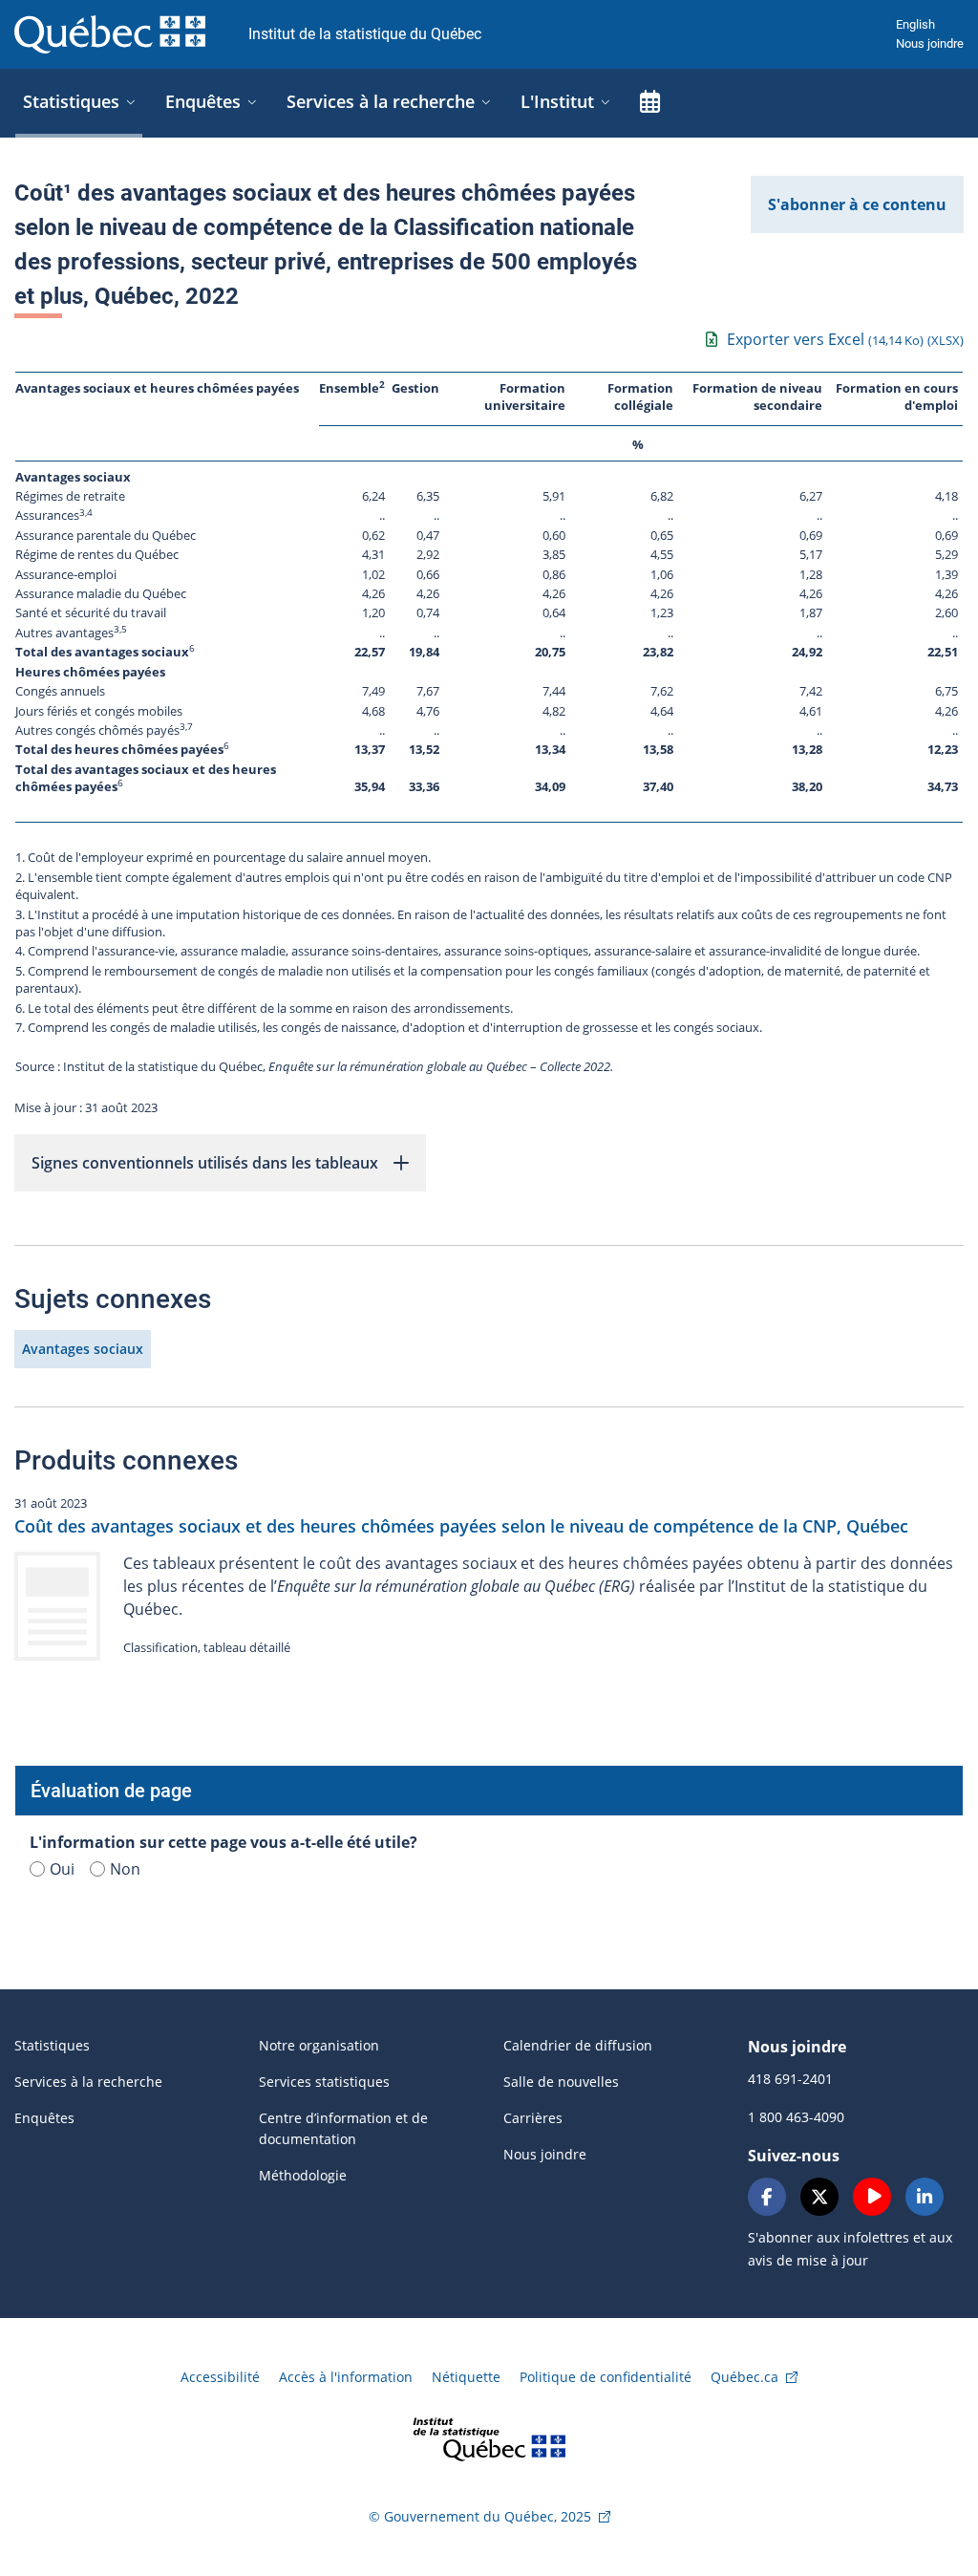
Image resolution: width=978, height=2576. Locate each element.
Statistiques (52, 2045)
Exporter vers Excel (845, 339)
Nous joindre (930, 43)
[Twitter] (819, 2197)
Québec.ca (744, 2377)
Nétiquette (466, 2377)
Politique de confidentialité (606, 2377)
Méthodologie (303, 2175)
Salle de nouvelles (561, 2082)
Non (125, 1869)
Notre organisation (319, 2045)
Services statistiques (324, 2082)
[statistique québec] (489, 2438)
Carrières (533, 2118)
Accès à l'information (346, 2377)
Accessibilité (220, 2377)
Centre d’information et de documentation (343, 2128)
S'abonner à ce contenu (857, 204)
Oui (62, 1869)
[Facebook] (767, 2197)
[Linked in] (925, 2197)
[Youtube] (872, 2197)
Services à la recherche (88, 2082)
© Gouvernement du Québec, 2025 (480, 2516)
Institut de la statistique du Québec (365, 34)
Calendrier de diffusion (578, 2045)
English (915, 24)
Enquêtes (44, 2118)
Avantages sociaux (83, 1349)
